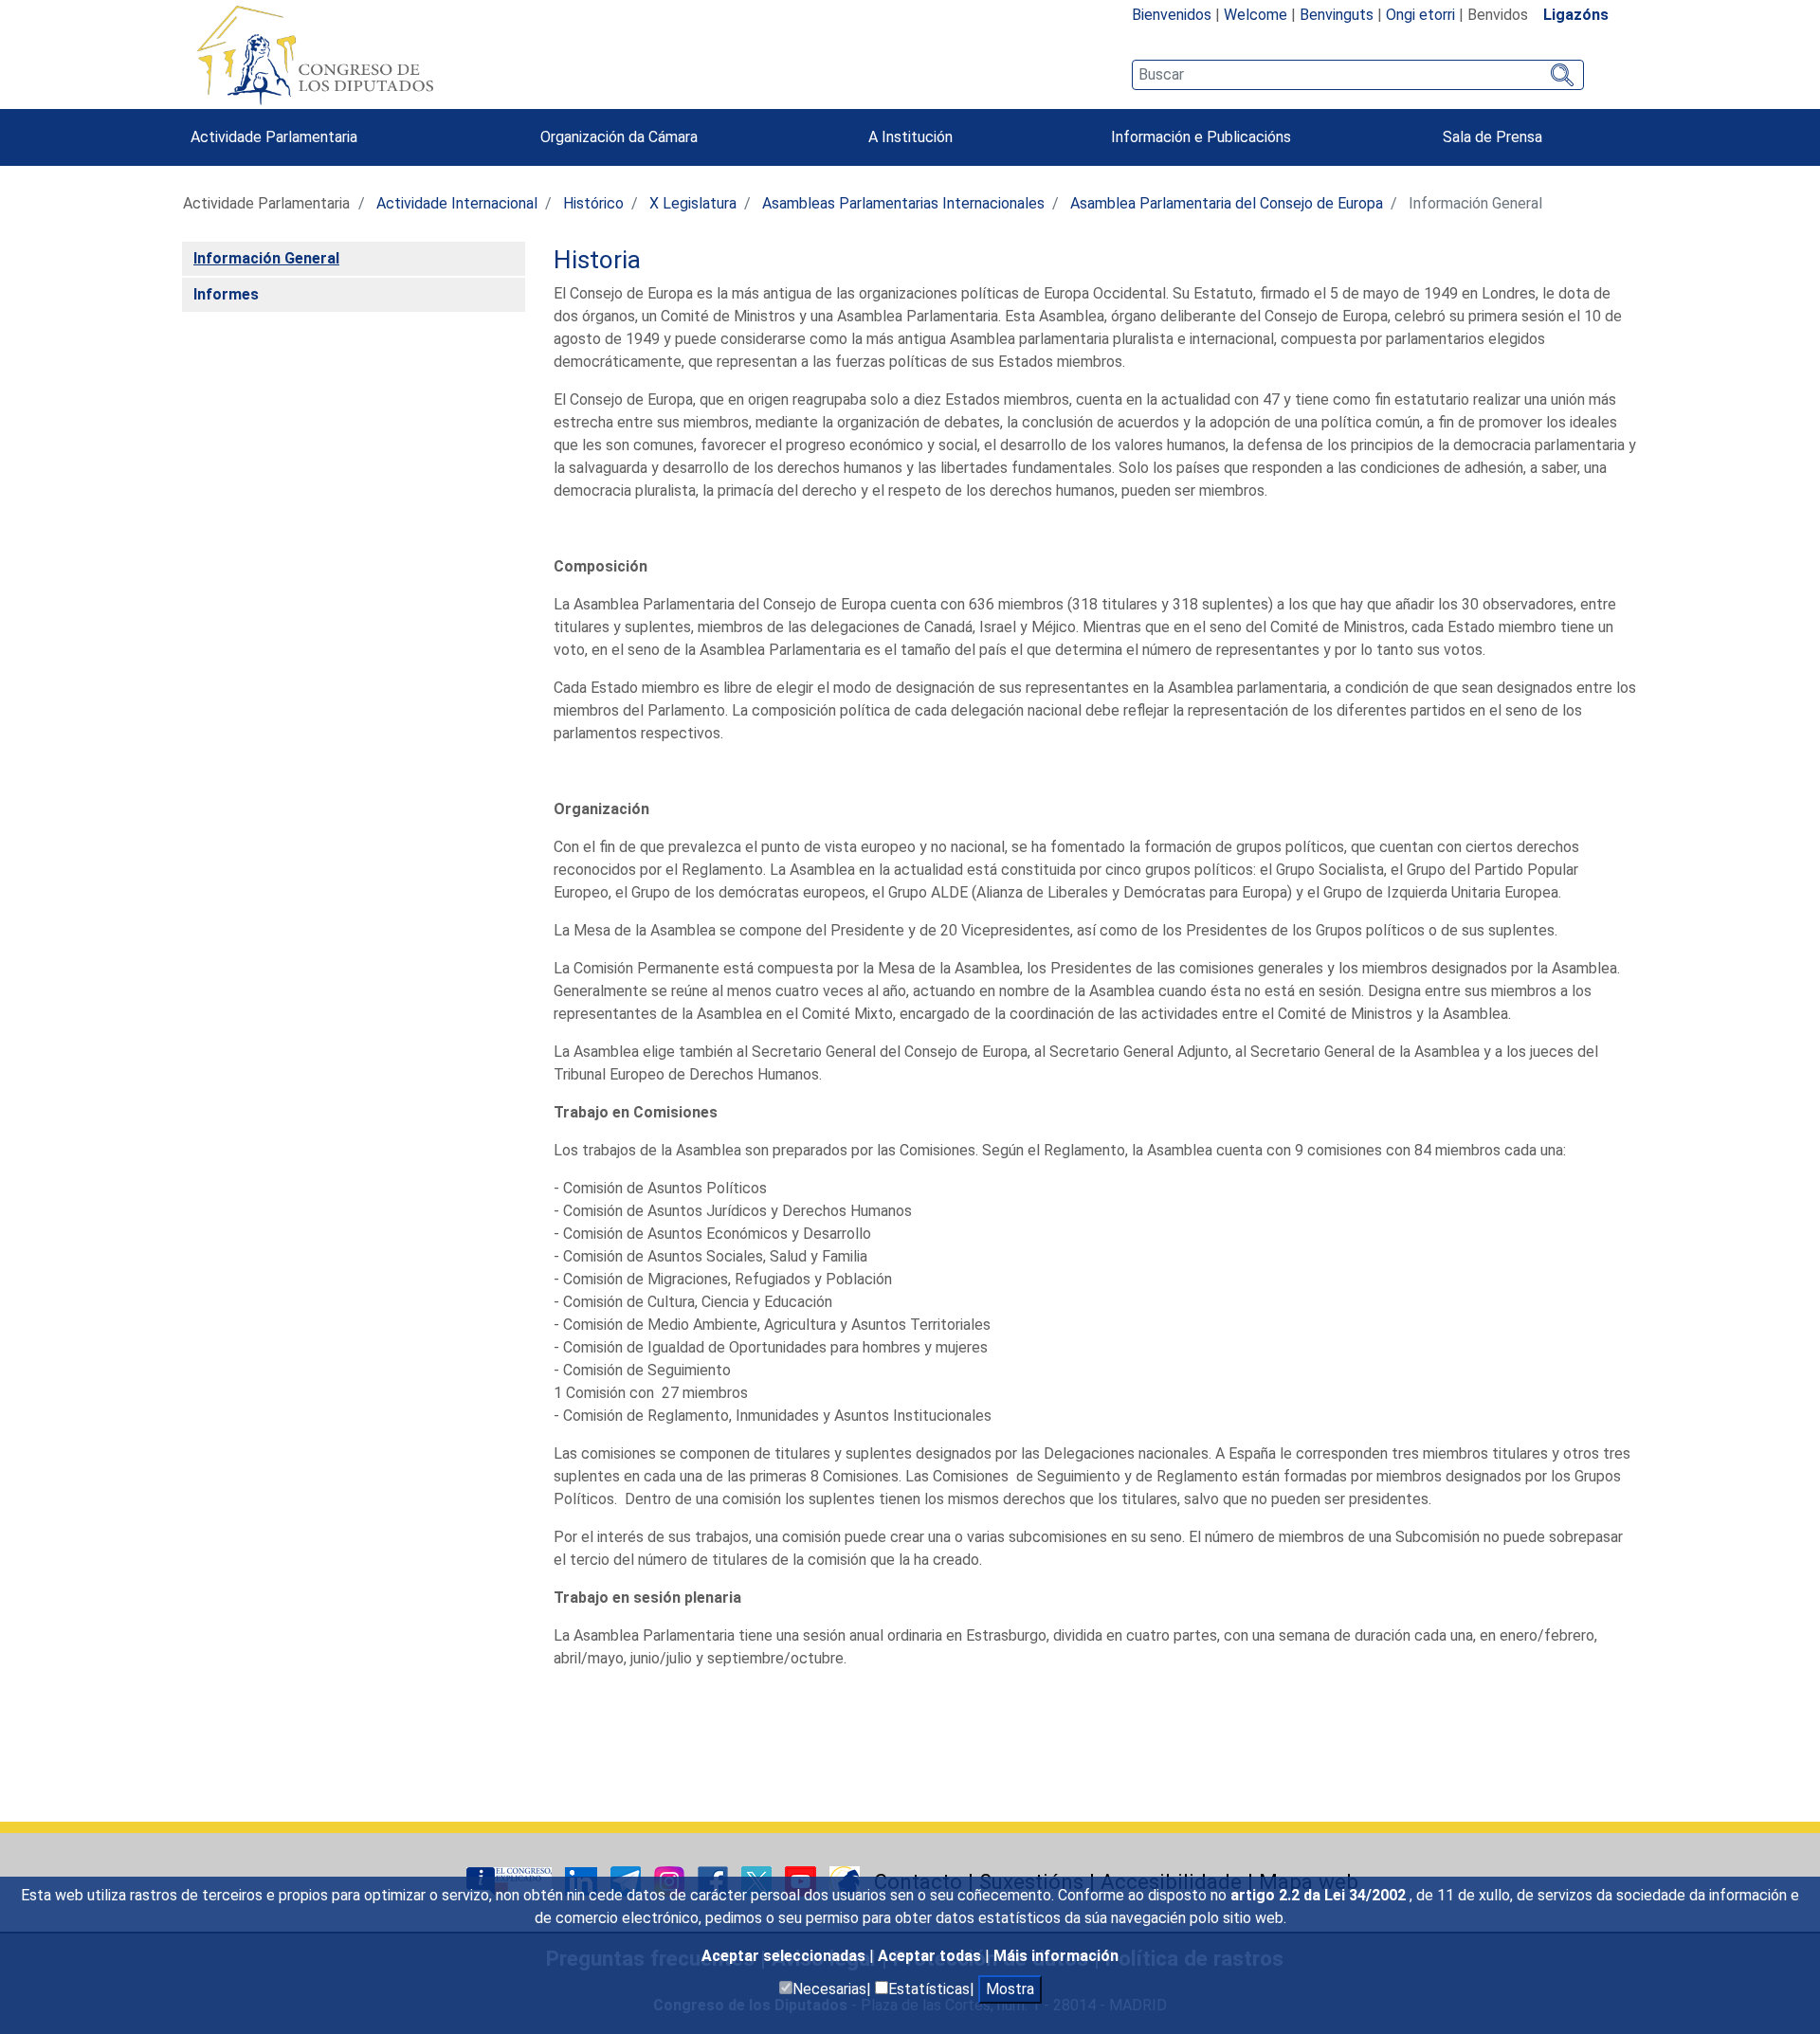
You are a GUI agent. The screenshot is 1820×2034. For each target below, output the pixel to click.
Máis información (1056, 1956)
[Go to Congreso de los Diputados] (315, 55)
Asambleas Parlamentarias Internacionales (903, 203)
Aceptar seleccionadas (785, 1956)
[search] (1358, 75)
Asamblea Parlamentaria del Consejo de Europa (1227, 203)
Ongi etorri (1420, 15)
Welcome (1256, 15)
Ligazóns (1576, 15)
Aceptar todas (931, 1956)
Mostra (1010, 1989)
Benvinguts (1337, 15)
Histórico (593, 203)
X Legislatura (693, 203)
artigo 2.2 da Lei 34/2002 (1320, 1895)
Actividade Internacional (457, 203)
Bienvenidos (1172, 15)
